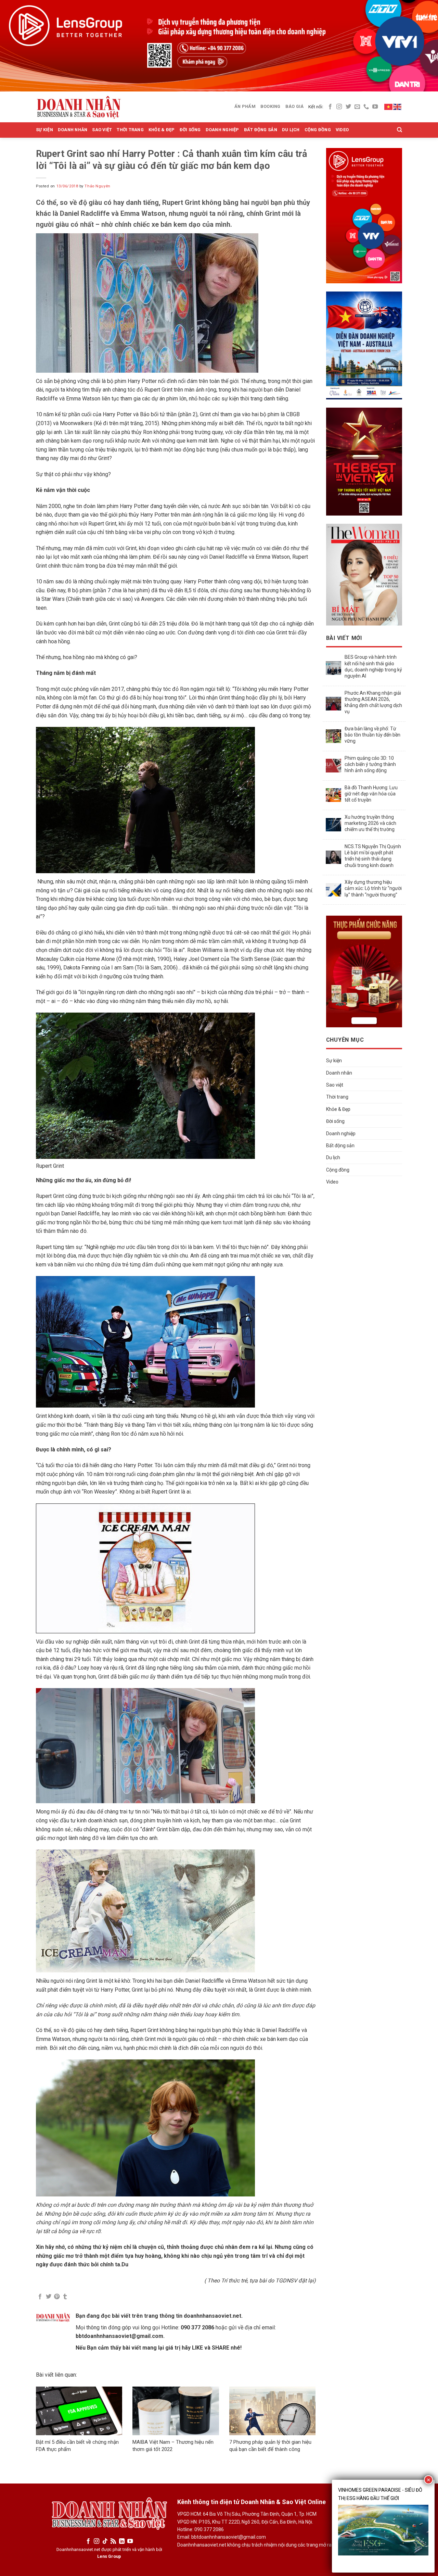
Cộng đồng (318, 130)
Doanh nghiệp (222, 130)
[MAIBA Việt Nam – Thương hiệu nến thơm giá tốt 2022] (176, 2411)
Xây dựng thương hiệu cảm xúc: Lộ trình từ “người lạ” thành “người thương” (373, 888)
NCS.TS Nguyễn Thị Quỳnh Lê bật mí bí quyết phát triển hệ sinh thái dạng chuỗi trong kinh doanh (373, 856)
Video (342, 130)
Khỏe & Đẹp (162, 130)
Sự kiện (44, 130)
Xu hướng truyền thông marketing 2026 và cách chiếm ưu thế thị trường (370, 823)
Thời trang (130, 130)
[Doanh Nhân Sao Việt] (79, 107)
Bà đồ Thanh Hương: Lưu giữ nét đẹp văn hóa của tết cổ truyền (371, 794)
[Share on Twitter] (49, 2297)
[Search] (400, 130)
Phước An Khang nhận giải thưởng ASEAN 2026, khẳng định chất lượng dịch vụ (373, 702)
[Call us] (366, 107)
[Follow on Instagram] (339, 107)
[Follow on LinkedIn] (122, 2541)
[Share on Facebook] (40, 2297)
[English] (398, 107)
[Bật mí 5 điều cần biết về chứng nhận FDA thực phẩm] (79, 2411)
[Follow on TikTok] (105, 2541)
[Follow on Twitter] (348, 107)
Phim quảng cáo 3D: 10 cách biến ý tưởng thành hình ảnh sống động (370, 764)
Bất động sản (261, 130)
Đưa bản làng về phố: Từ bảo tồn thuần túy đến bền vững (372, 735)
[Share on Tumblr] (65, 2297)
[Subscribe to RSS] (113, 2541)
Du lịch (291, 130)
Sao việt (102, 130)
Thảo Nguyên (97, 186)
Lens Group (109, 2556)
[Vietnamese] (389, 107)
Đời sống (190, 130)
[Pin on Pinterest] (57, 2297)
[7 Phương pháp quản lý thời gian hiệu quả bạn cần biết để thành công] (272, 2411)
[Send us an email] (357, 107)
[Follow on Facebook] (330, 107)
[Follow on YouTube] (375, 107)
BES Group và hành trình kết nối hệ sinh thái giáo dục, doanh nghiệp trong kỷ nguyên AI (373, 666)
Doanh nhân (73, 130)
